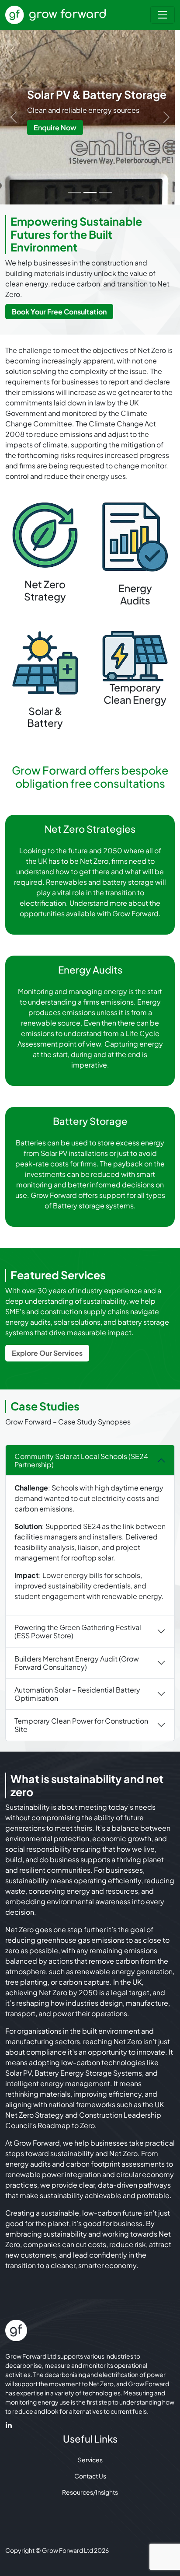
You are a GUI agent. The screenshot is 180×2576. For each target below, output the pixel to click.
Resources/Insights (90, 2492)
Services (90, 2460)
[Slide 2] (90, 193)
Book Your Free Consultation (59, 312)
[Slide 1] (74, 193)
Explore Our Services (47, 1353)
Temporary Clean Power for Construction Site (81, 1725)
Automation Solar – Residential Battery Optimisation (77, 1694)
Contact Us (90, 2476)
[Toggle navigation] (163, 15)
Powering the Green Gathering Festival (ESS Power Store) (78, 1631)
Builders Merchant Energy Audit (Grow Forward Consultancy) (77, 1663)
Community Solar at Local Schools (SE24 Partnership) (81, 1460)
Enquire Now (55, 127)
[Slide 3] (106, 193)
